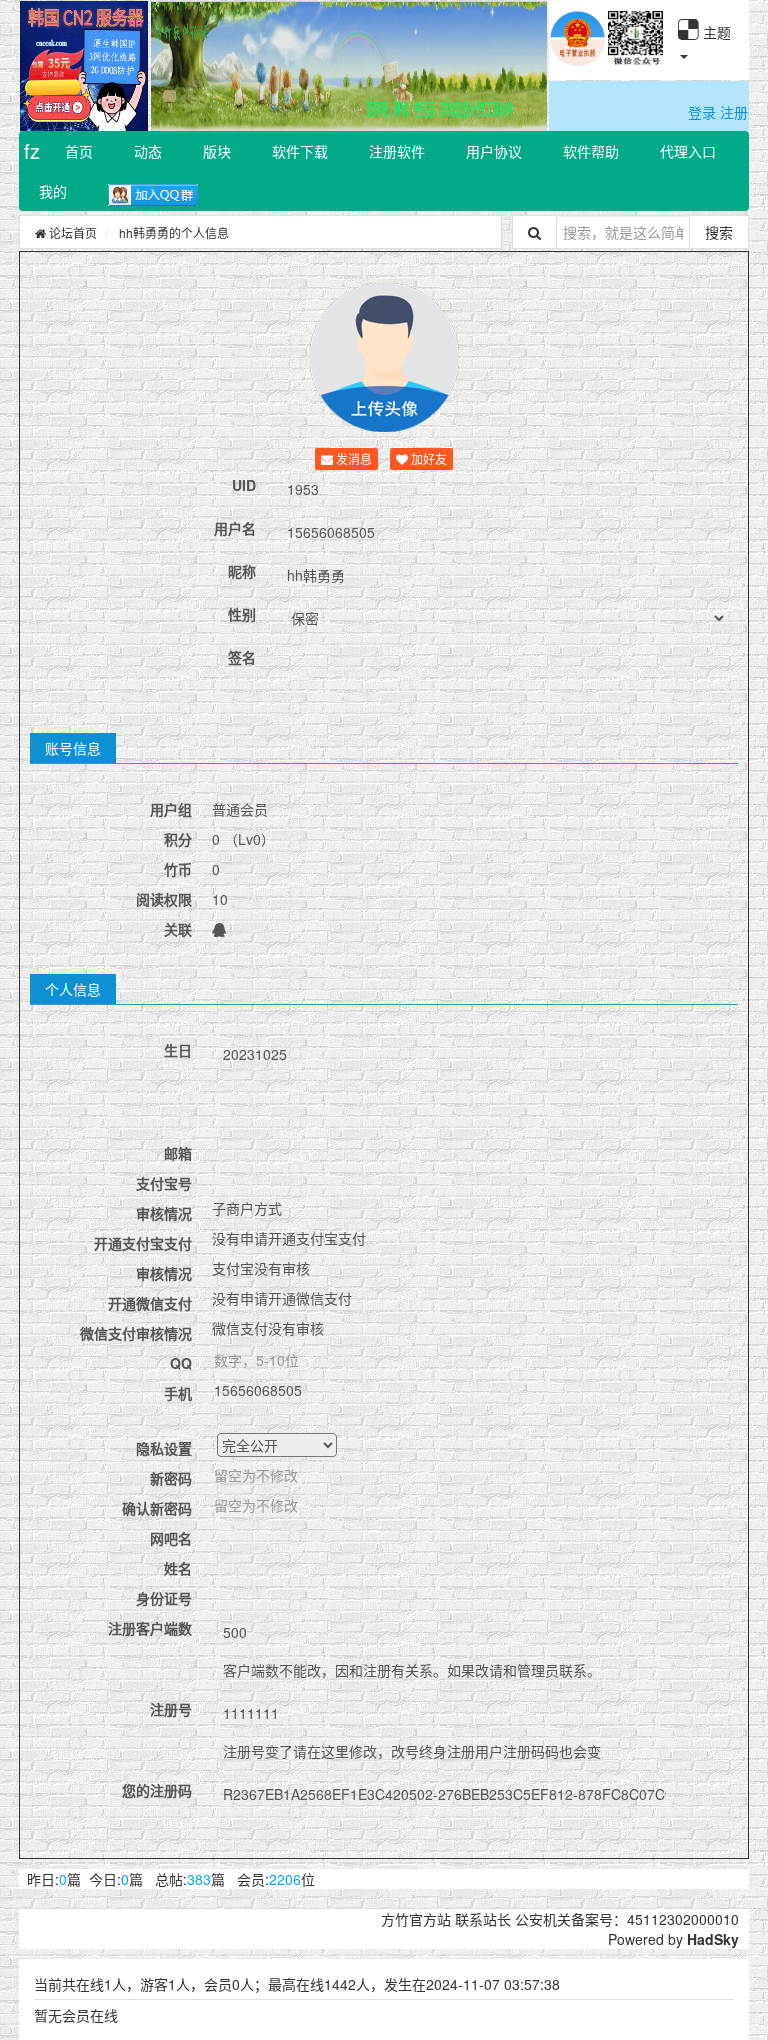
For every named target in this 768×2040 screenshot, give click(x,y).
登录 (702, 112)
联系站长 (483, 1919)
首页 (79, 151)
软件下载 (300, 151)
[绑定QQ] (219, 929)
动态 (148, 151)
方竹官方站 (416, 1919)
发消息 (352, 458)
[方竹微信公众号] (635, 56)
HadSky (713, 1939)
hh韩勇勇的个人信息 (174, 232)
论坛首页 (71, 232)
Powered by (647, 1939)
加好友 (427, 458)
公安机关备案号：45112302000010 (627, 1919)
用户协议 (494, 151)
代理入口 (688, 151)
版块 (217, 151)
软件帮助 (591, 151)
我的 (53, 191)
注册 (734, 112)
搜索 (719, 232)
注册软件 (397, 151)
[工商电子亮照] (577, 56)
